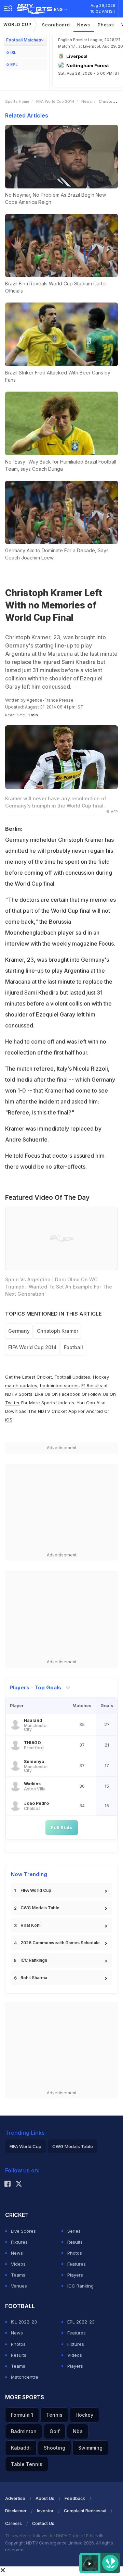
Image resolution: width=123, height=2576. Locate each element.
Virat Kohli (31, 1925)
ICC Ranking (80, 2286)
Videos (18, 2264)
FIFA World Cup (36, 1890)
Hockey (84, 2415)
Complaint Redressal (85, 2511)
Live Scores (23, 2231)
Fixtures (19, 2242)
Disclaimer (16, 2511)
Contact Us (43, 2523)
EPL (14, 65)
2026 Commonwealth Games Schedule (60, 1943)
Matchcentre (25, 2377)
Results (75, 2242)
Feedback (75, 2498)
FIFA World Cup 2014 (55, 101)
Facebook (70, 1394)
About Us (45, 2498)
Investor (45, 2511)
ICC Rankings (34, 1960)
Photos (106, 25)
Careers (13, 2523)
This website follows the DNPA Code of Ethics (52, 2536)
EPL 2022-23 (81, 2322)
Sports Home (17, 101)
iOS (9, 1420)
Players (75, 2275)
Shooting (54, 2448)
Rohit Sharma (34, 1978)
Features (77, 2264)
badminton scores (59, 1385)
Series (74, 2231)
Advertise (15, 2498)
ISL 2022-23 (24, 2322)
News (84, 25)
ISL (13, 53)
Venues (19, 2286)
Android (94, 1411)
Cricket (44, 1377)
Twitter (12, 1403)
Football (64, 1377)
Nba (78, 2431)
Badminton (24, 2431)
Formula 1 (22, 2415)
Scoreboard (56, 25)
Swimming (90, 2448)
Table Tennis (27, 2464)
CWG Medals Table (40, 1908)
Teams (18, 2275)
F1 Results (92, 1385)
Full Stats (62, 1827)
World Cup (17, 24)
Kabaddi (21, 2448)
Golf (55, 2431)
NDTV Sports (19, 1394)
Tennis (54, 2415)
